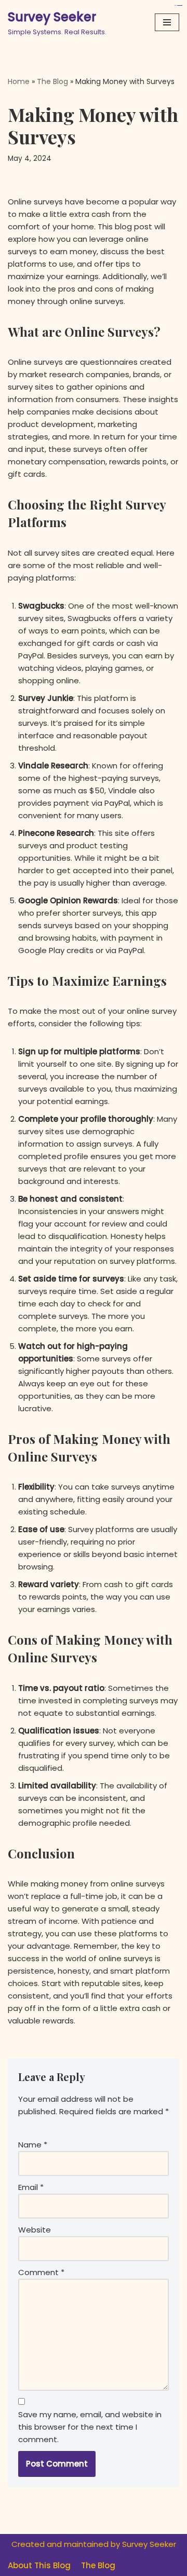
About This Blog (39, 2565)
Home (19, 81)
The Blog (52, 81)
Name (33, 2145)
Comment (41, 2272)
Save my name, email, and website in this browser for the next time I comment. (90, 2427)
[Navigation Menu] (167, 22)
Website (35, 2230)
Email (31, 2187)
